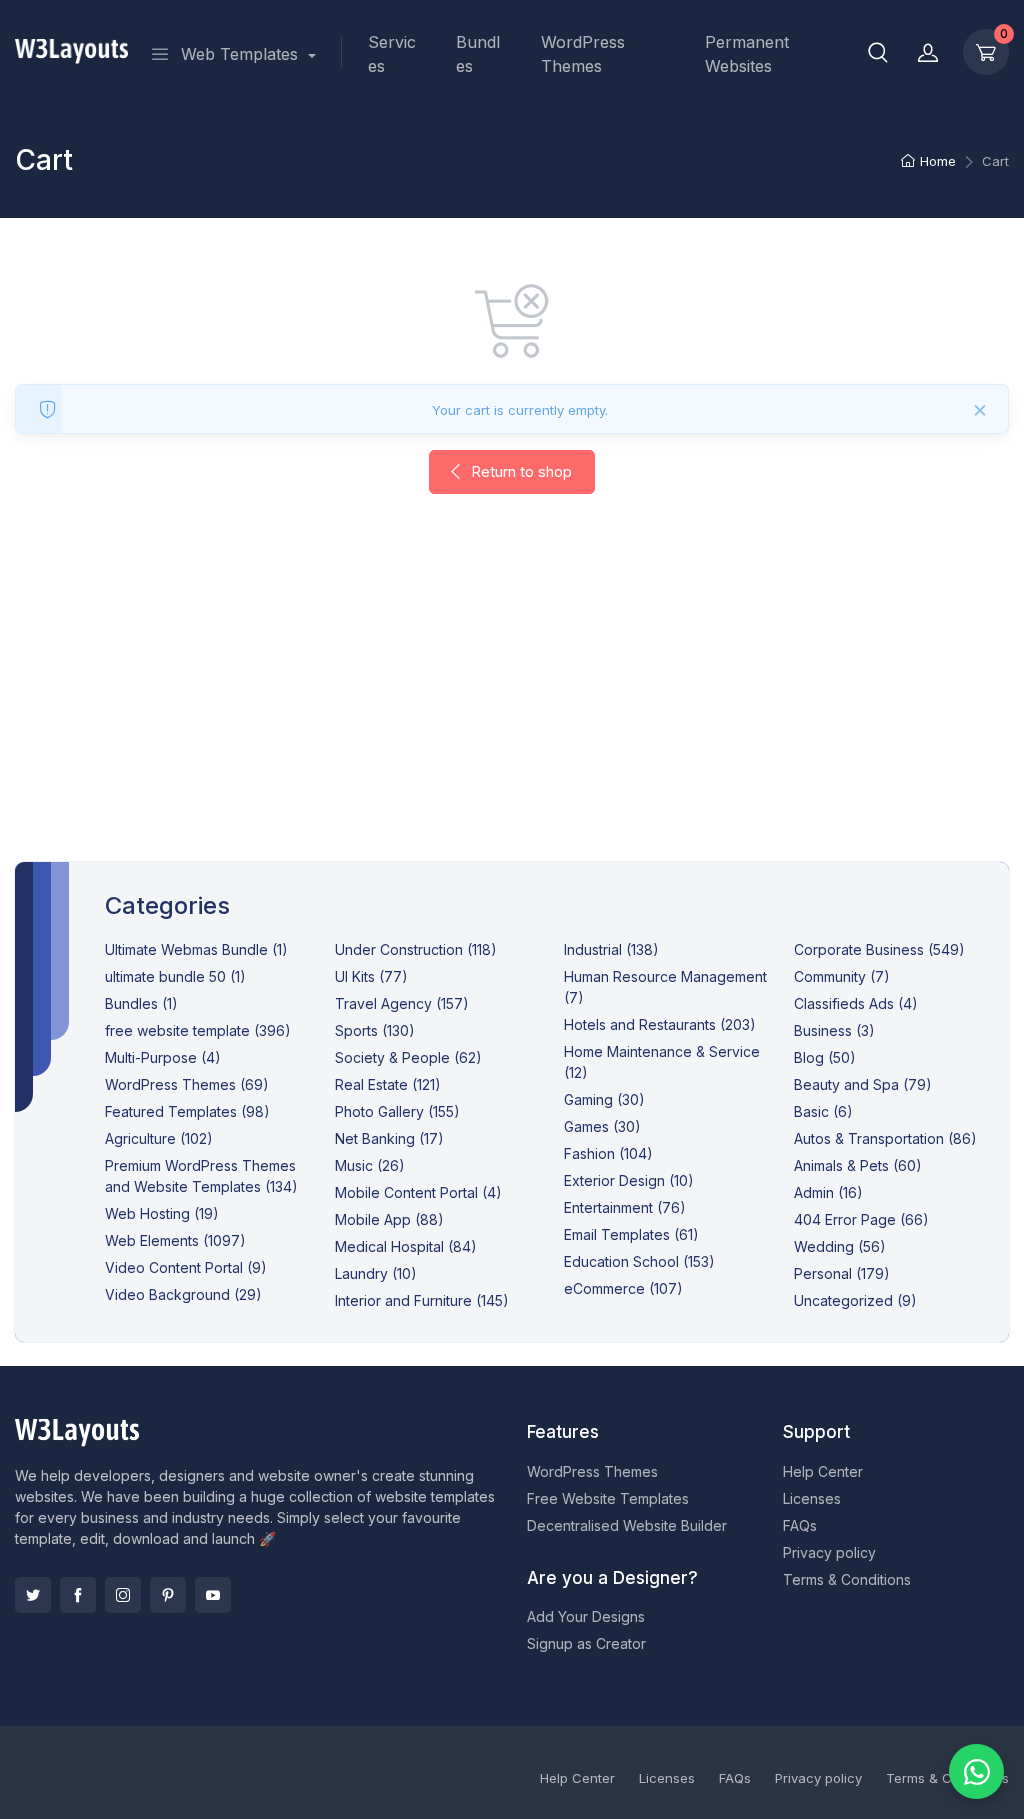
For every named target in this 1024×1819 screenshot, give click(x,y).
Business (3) (834, 1030)
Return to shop (519, 471)
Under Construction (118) (416, 949)
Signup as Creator (586, 1643)
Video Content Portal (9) (186, 1267)
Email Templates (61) (631, 1234)
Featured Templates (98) (187, 1111)
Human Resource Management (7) (665, 987)
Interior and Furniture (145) (422, 1300)
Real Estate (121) (388, 1084)
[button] (878, 52)
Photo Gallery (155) (397, 1111)
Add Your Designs (586, 1616)
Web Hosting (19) (162, 1213)
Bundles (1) (141, 1003)
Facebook (78, 1595)
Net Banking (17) (389, 1138)
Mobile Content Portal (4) (418, 1192)
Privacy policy (829, 1552)
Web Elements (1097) (175, 1240)
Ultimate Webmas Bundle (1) (196, 949)
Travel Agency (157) (402, 1003)
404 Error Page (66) (861, 1219)
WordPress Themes (583, 54)
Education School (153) (639, 1261)
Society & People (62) (408, 1057)
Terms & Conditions (847, 1579)
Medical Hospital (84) (406, 1246)
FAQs (800, 1525)
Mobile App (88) (389, 1219)
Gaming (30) (604, 1099)
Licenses (812, 1498)
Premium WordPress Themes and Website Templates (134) (201, 1176)
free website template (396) (198, 1030)
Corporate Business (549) (879, 949)
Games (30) (602, 1126)
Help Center (823, 1471)
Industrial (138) (611, 949)
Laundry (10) (376, 1273)
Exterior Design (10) (629, 1180)
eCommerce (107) (623, 1288)
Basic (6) (823, 1111)
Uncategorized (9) (855, 1300)
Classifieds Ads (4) (856, 1003)
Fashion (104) (608, 1153)
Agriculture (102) (159, 1138)
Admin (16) (828, 1192)
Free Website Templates (608, 1498)
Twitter (33, 1595)
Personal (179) (842, 1273)
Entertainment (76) (625, 1207)
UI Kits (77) (371, 976)
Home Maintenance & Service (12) (662, 1062)
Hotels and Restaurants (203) (660, 1024)
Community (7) (842, 976)
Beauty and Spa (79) (863, 1084)
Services (392, 54)
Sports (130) (375, 1030)
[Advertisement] (512, 698)
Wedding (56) (840, 1246)
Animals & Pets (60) (858, 1165)
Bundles (478, 54)
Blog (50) (825, 1057)
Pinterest (168, 1595)
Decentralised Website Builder (627, 1525)
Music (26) (370, 1165)
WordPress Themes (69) (187, 1084)
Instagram (123, 1595)
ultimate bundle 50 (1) (175, 976)
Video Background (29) (183, 1294)
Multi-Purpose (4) (163, 1057)
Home (938, 161)
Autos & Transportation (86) (885, 1138)
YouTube (213, 1595)
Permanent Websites (747, 54)
